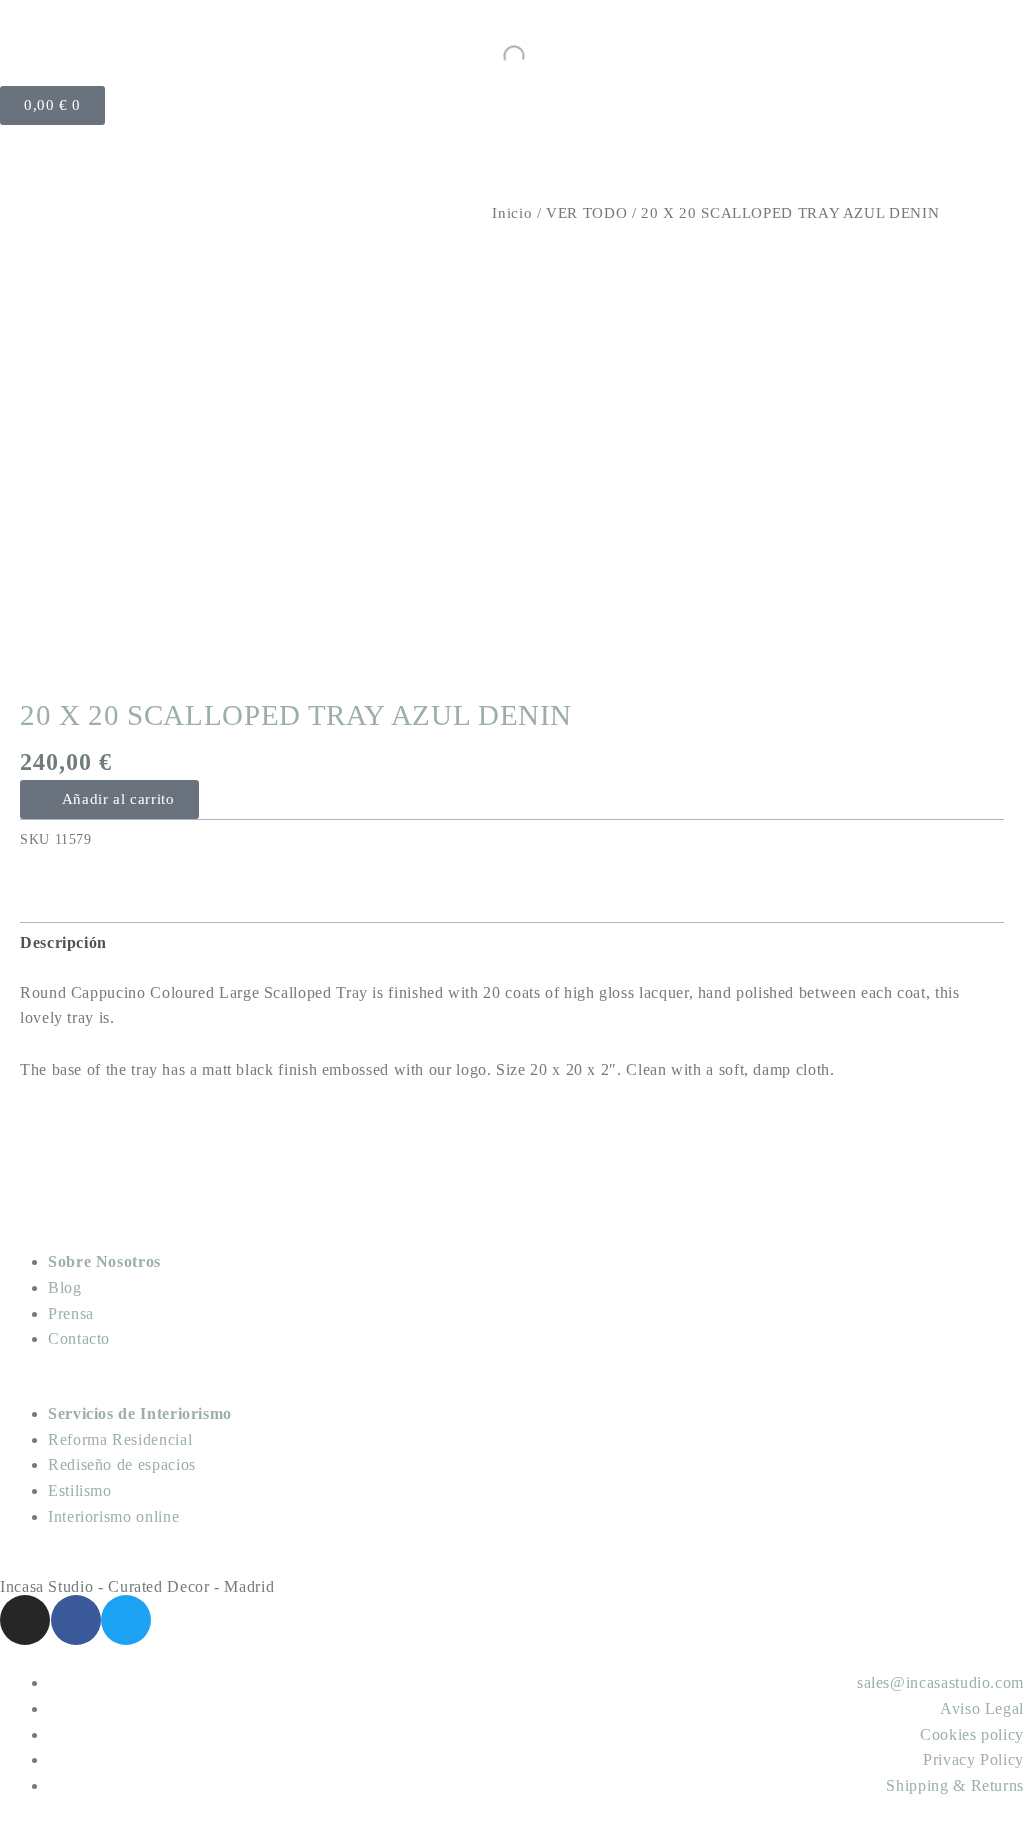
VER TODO (586, 213)
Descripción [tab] (63, 942)
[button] (109, 799)
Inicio (512, 213)
